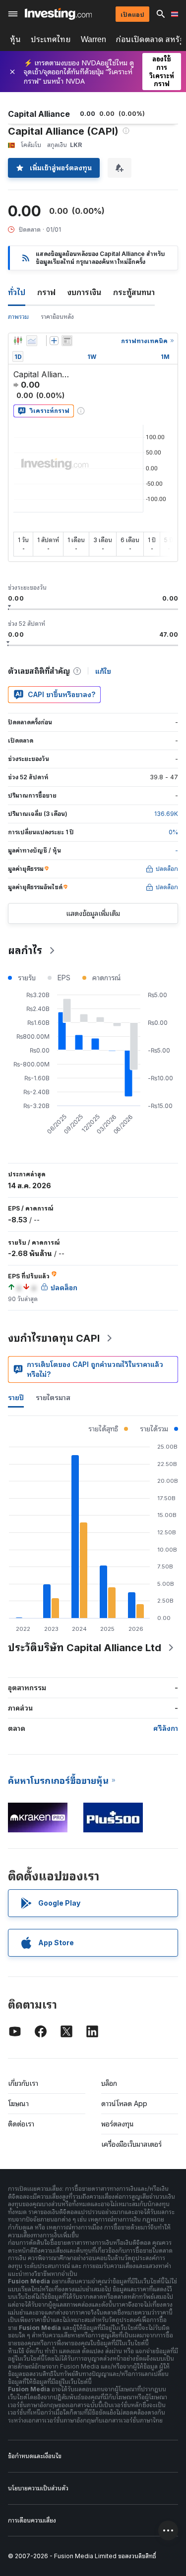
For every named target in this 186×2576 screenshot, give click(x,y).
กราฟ (46, 292)
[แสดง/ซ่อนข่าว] (67, 341)
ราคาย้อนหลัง (57, 317)
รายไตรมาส (53, 1397)
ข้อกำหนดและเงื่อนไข (35, 2456)
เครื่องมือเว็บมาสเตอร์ (131, 2144)
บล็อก (109, 2083)
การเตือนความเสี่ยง (32, 2520)
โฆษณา (18, 2103)
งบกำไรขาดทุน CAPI (54, 1338)
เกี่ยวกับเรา (23, 2083)
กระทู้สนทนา (134, 292)
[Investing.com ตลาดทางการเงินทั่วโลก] (58, 14)
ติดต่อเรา (21, 2124)
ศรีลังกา (166, 1728)
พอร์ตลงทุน (118, 2124)
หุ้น (15, 39)
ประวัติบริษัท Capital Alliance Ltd (85, 1648)
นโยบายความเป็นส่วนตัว (38, 2488)
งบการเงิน (84, 292)
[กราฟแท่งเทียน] (18, 341)
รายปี (16, 1397)
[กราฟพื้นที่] (32, 341)
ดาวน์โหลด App (124, 2103)
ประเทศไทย (51, 39)
